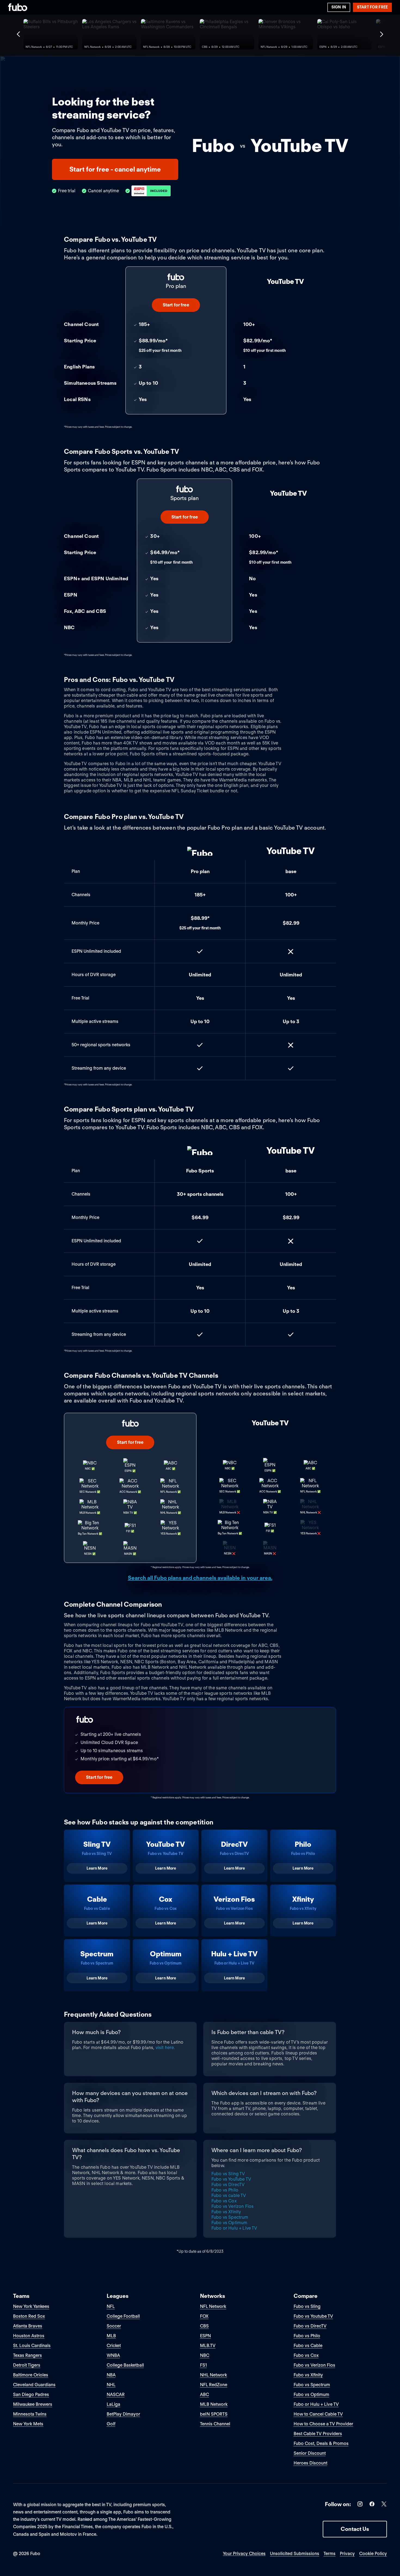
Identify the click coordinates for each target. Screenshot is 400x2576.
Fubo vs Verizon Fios (233, 2206)
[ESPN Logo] (151, 191)
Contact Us (355, 2529)
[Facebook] (372, 2505)
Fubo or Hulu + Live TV (234, 2228)
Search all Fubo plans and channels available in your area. (200, 1578)
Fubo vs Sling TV (228, 2174)
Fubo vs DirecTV (228, 2185)
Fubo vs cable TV (229, 2195)
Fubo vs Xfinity (226, 2212)
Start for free (372, 7)
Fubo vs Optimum (229, 2223)
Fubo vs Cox (224, 2201)
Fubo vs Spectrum (230, 2217)
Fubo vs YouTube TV (231, 2179)
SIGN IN (339, 7)
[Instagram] (360, 2505)
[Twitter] (384, 2505)
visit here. (165, 2048)
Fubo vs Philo (225, 2190)
